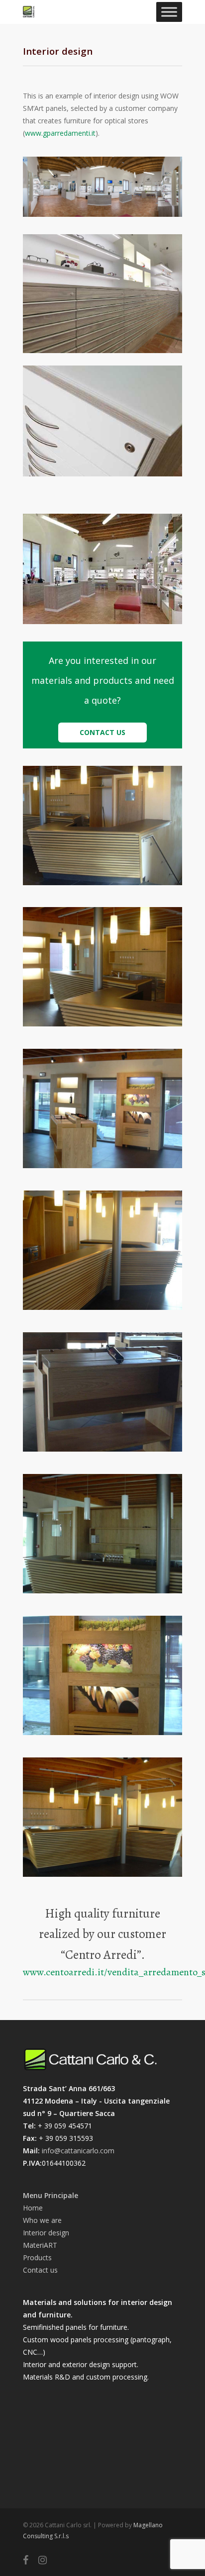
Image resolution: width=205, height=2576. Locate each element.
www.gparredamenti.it (60, 133)
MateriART (40, 2245)
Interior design (46, 2233)
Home (33, 2208)
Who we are (42, 2220)
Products (37, 2257)
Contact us (40, 2270)
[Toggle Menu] (169, 12)
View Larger (105, 818)
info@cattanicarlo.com (78, 2151)
